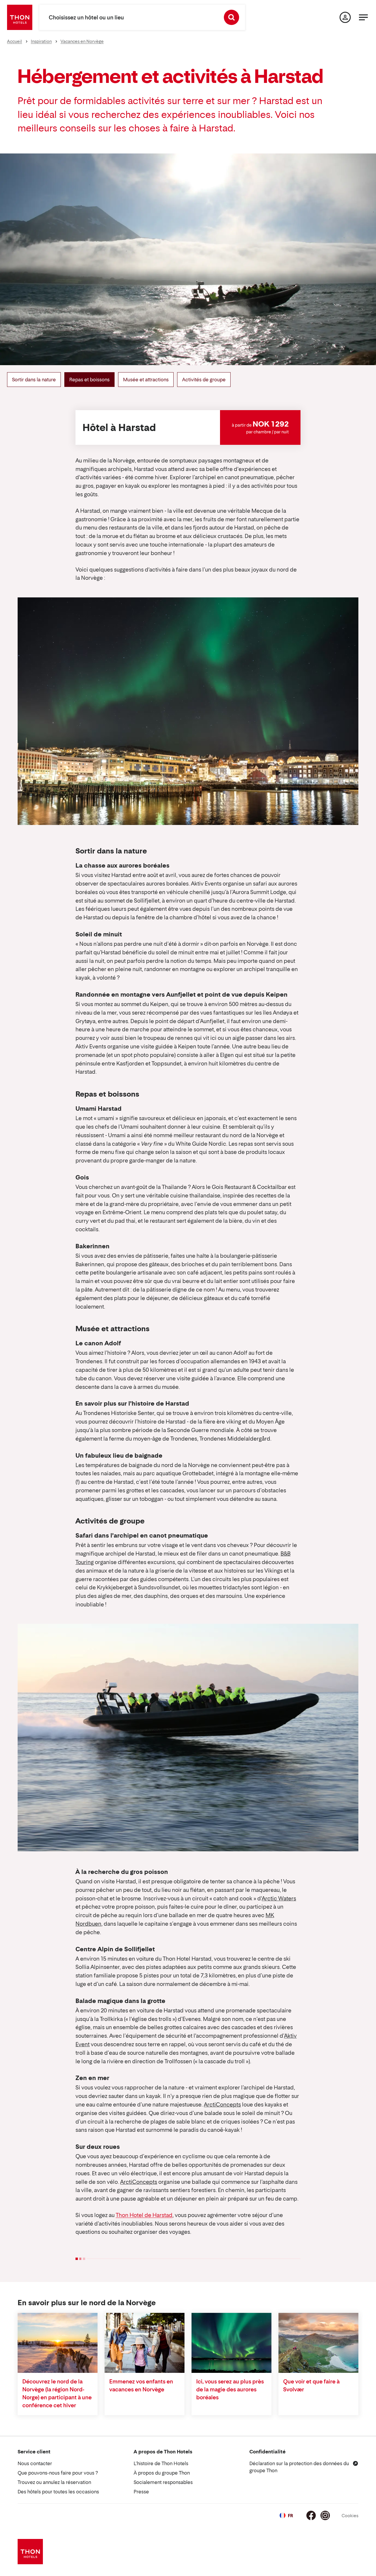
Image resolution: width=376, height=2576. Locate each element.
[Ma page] (345, 17)
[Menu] (363, 17)
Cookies (350, 2516)
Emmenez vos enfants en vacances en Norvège (141, 2385)
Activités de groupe (204, 380)
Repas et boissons (89, 380)
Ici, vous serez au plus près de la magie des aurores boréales (230, 2389)
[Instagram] (325, 2515)
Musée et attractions (146, 380)
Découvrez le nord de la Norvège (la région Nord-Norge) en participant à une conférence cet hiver (57, 2393)
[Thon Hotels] (20, 17)
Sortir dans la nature (34, 380)
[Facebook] (311, 2515)
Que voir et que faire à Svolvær (311, 2385)
